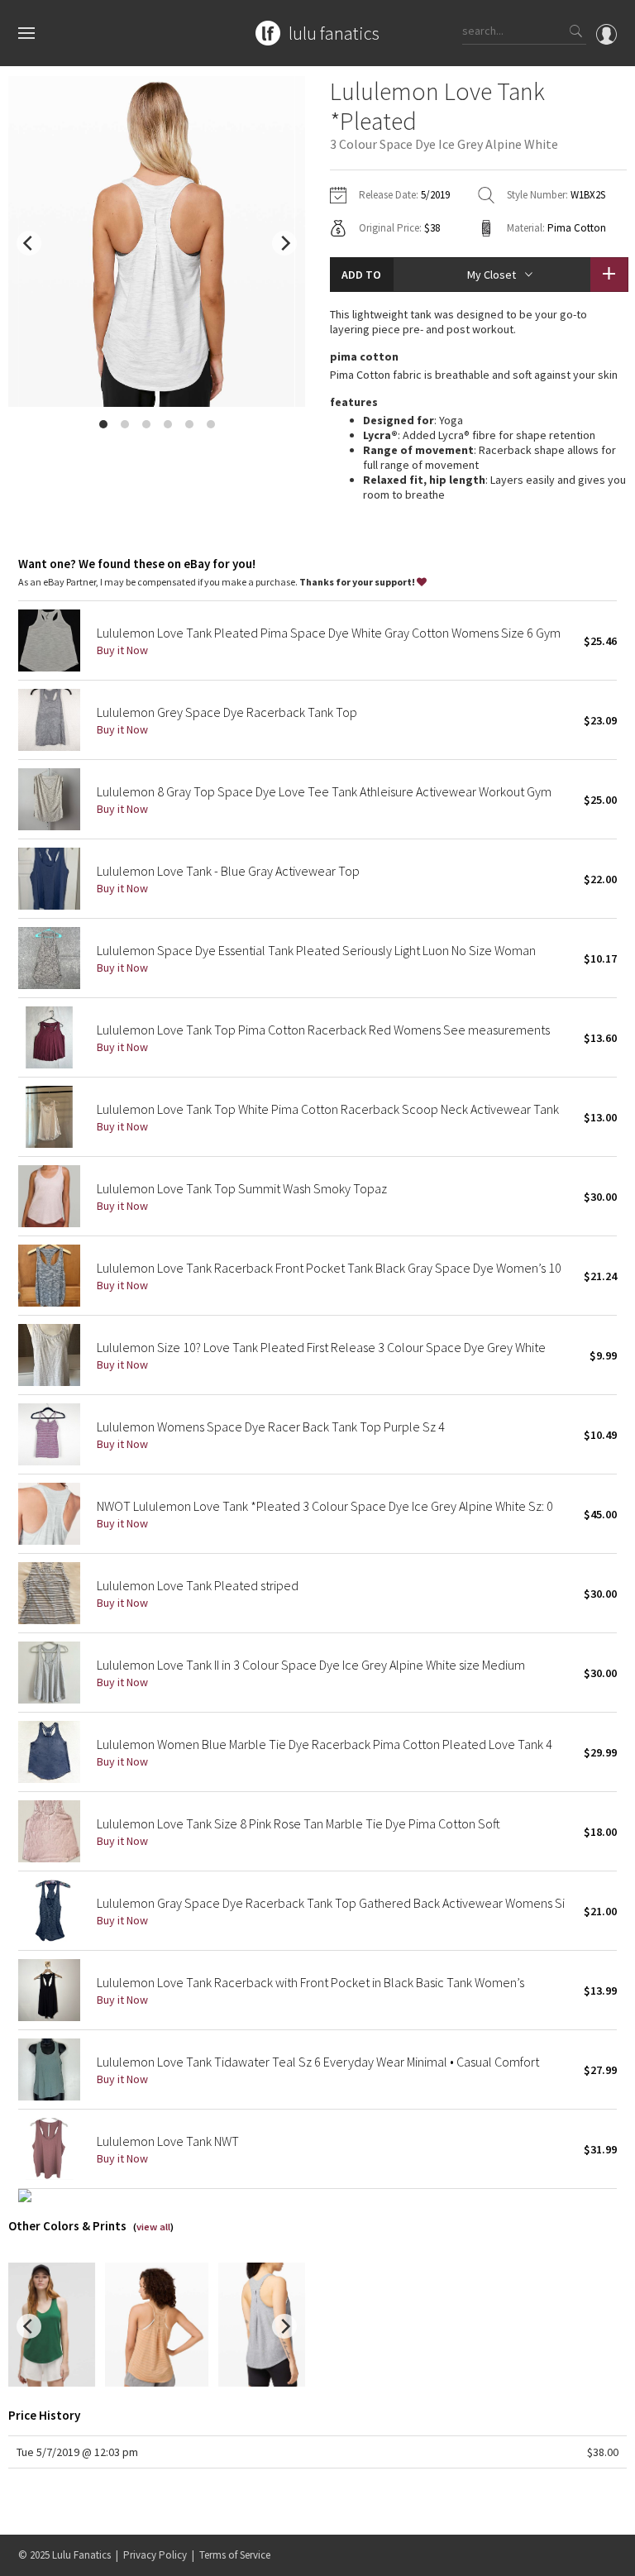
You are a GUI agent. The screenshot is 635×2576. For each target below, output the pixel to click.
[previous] (29, 243)
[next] (284, 243)
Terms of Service (235, 2555)
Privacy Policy (155, 2555)
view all (153, 2227)
